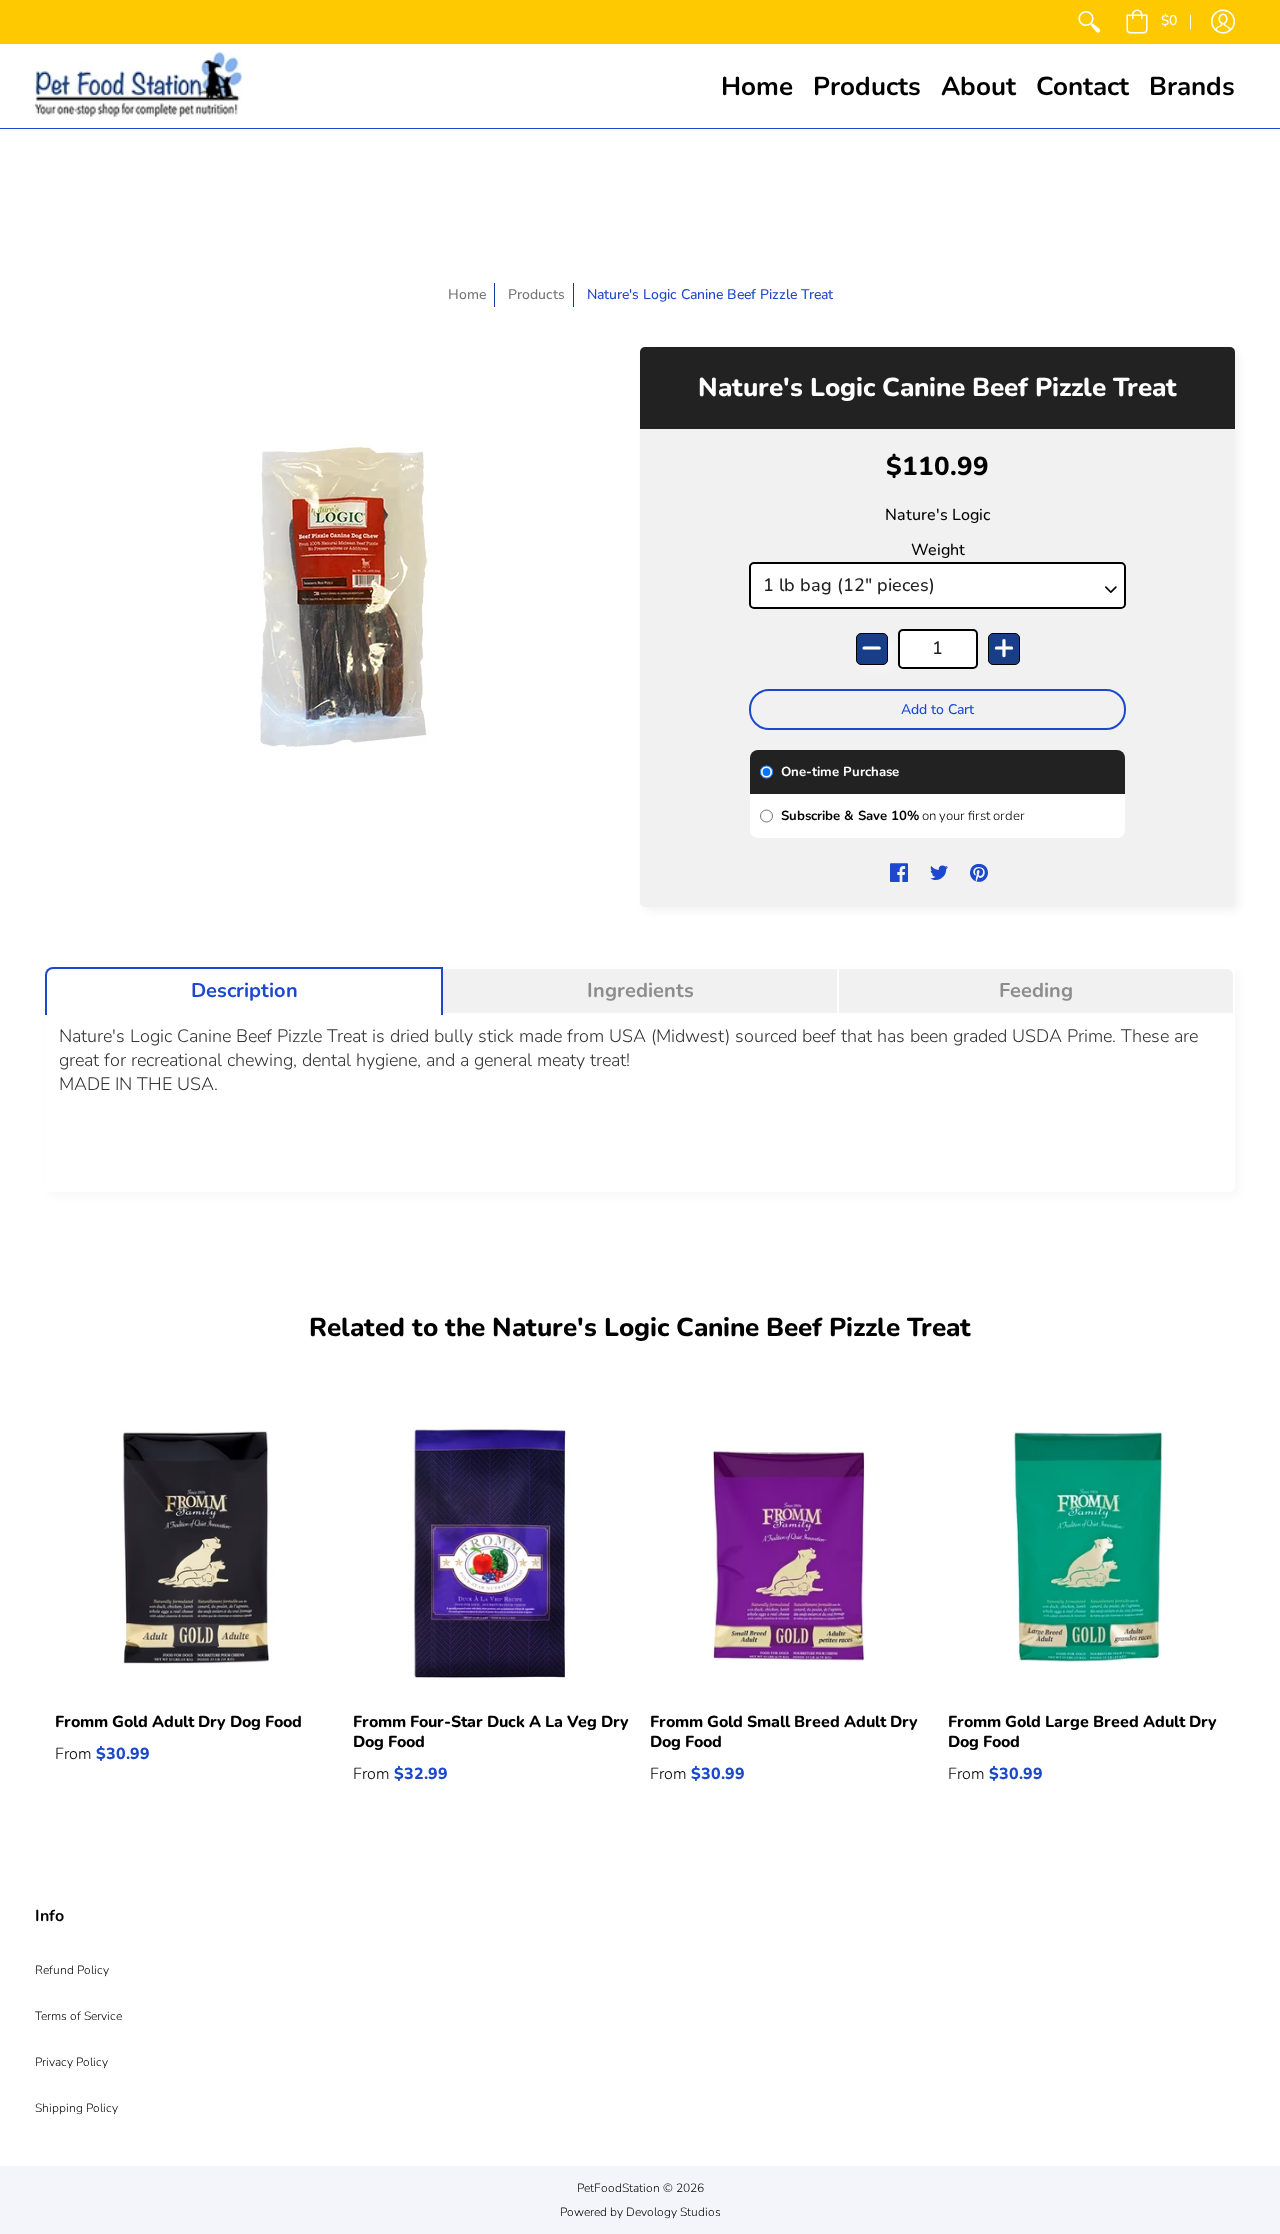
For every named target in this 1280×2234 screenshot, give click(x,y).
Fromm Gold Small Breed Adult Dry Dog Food (784, 1732)
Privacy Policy (71, 2062)
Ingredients (640, 991)
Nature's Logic (937, 515)
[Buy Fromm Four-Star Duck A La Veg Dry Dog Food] (492, 1554)
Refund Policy (72, 1970)
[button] (1151, 22)
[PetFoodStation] (138, 86)
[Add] (1004, 649)
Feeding (1036, 991)
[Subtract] (872, 649)
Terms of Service (78, 2016)
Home (467, 294)
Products (536, 294)
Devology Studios (673, 2212)
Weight (938, 550)
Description (244, 991)
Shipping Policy (76, 2108)
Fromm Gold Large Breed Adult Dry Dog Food (1082, 1732)
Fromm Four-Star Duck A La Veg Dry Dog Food (491, 1732)
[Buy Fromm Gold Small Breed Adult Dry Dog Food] (789, 1554)
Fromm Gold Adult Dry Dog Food (178, 1722)
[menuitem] (1089, 22)
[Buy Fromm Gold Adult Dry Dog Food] (194, 1554)
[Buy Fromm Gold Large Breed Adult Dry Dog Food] (1087, 1554)
